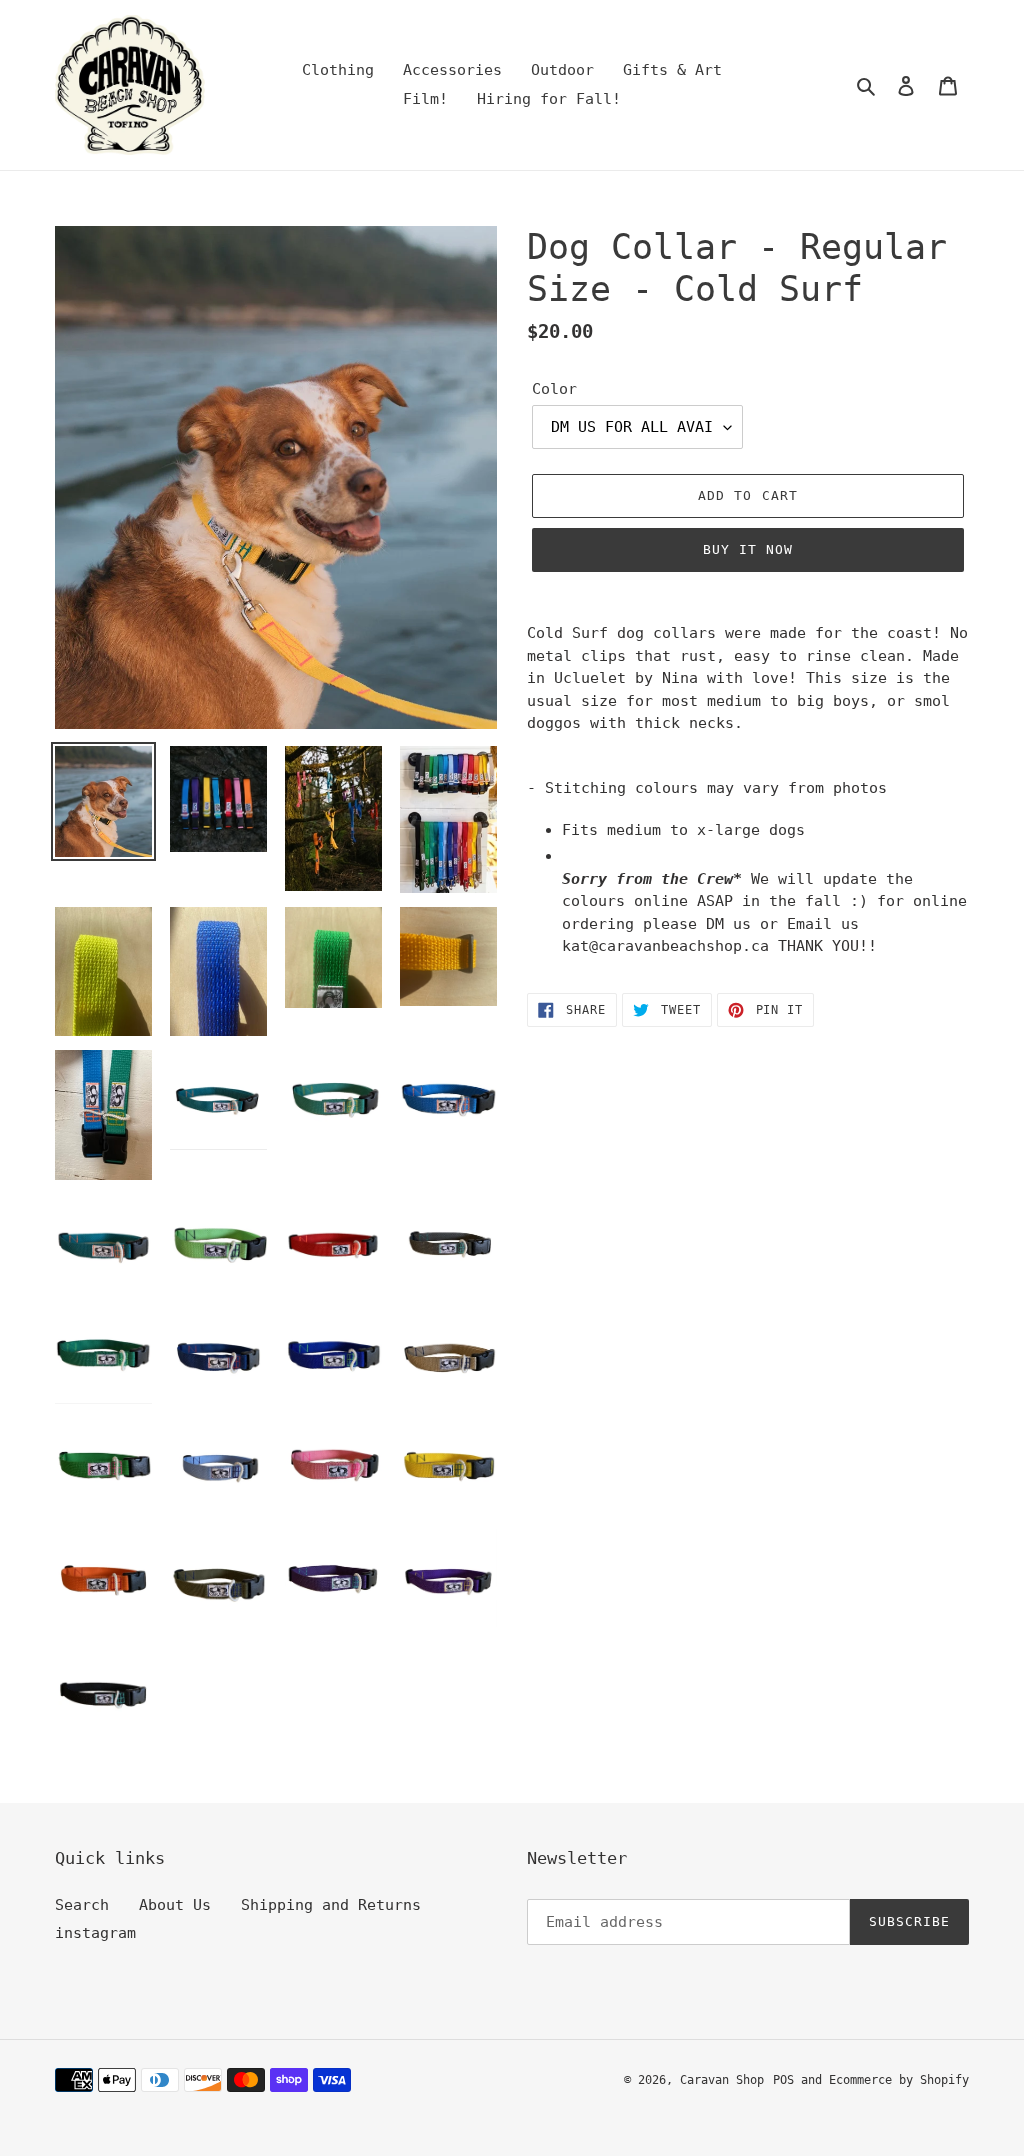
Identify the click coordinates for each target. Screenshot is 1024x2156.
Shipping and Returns (331, 1905)
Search (82, 1905)
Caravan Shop (722, 2080)
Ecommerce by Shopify (899, 2080)
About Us (175, 1905)
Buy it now (748, 549)
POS (783, 2080)
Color (554, 389)
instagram (95, 1933)
